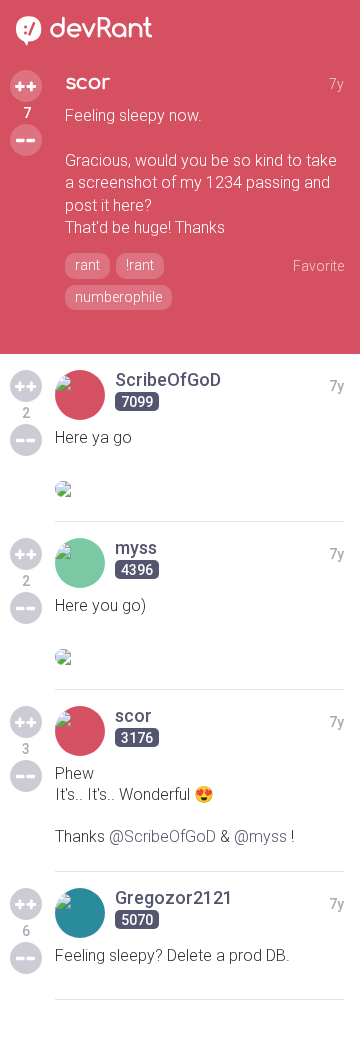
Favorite (318, 266)
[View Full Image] (199, 489)
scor (87, 82)
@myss (260, 836)
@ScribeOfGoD (162, 836)
